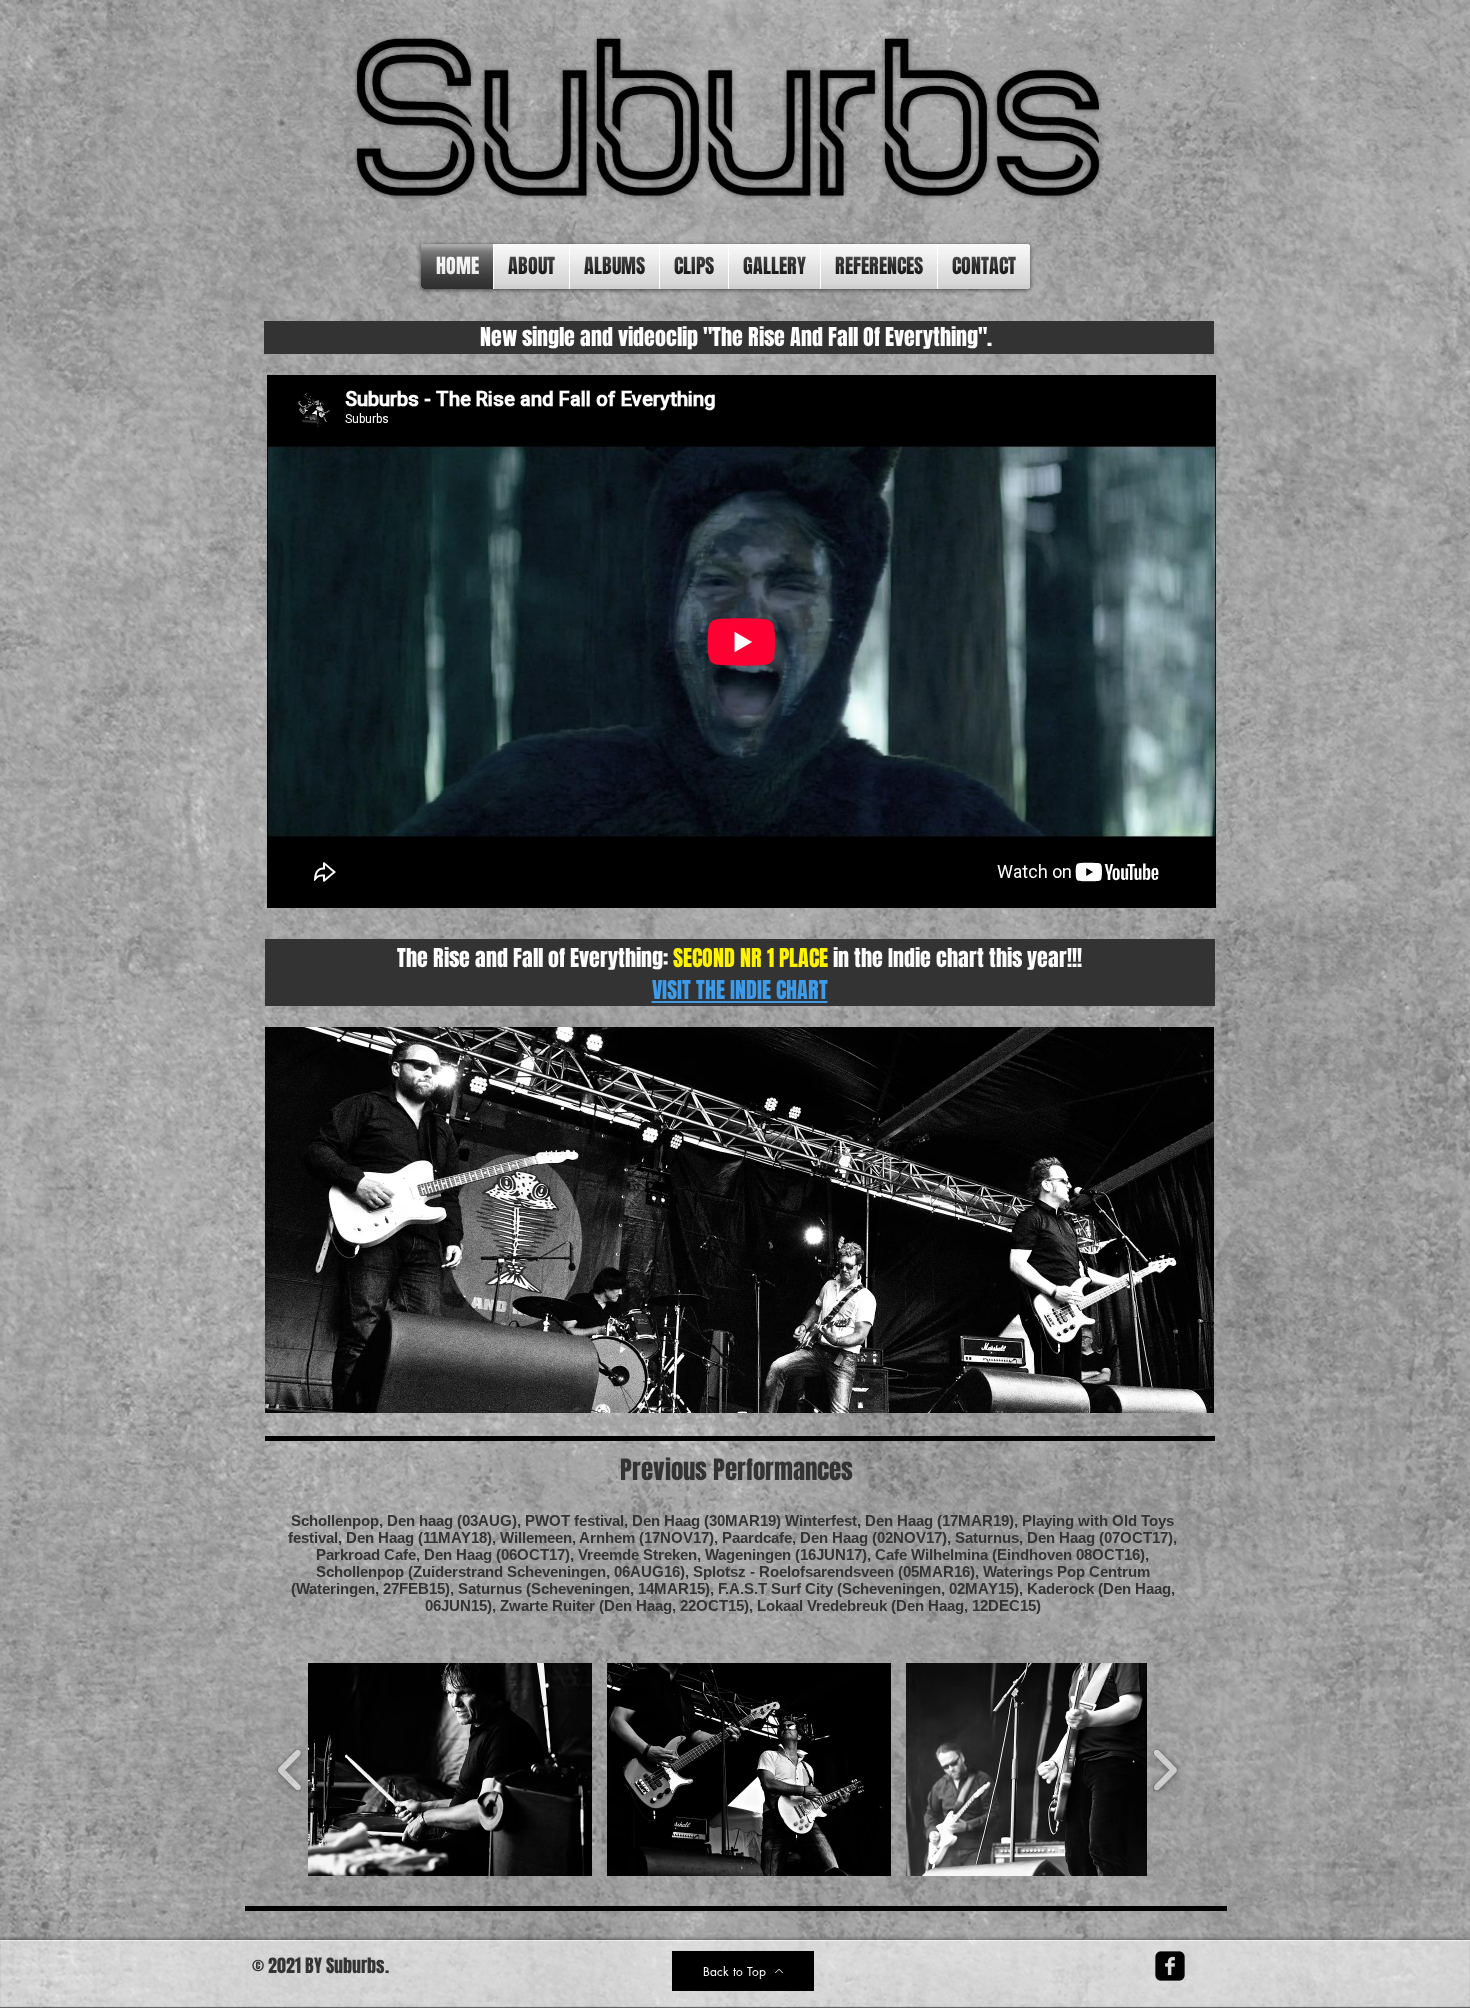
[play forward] (1164, 1770)
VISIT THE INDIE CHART (740, 990)
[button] (450, 1769)
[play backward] (290, 1770)
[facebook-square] (1170, 1966)
